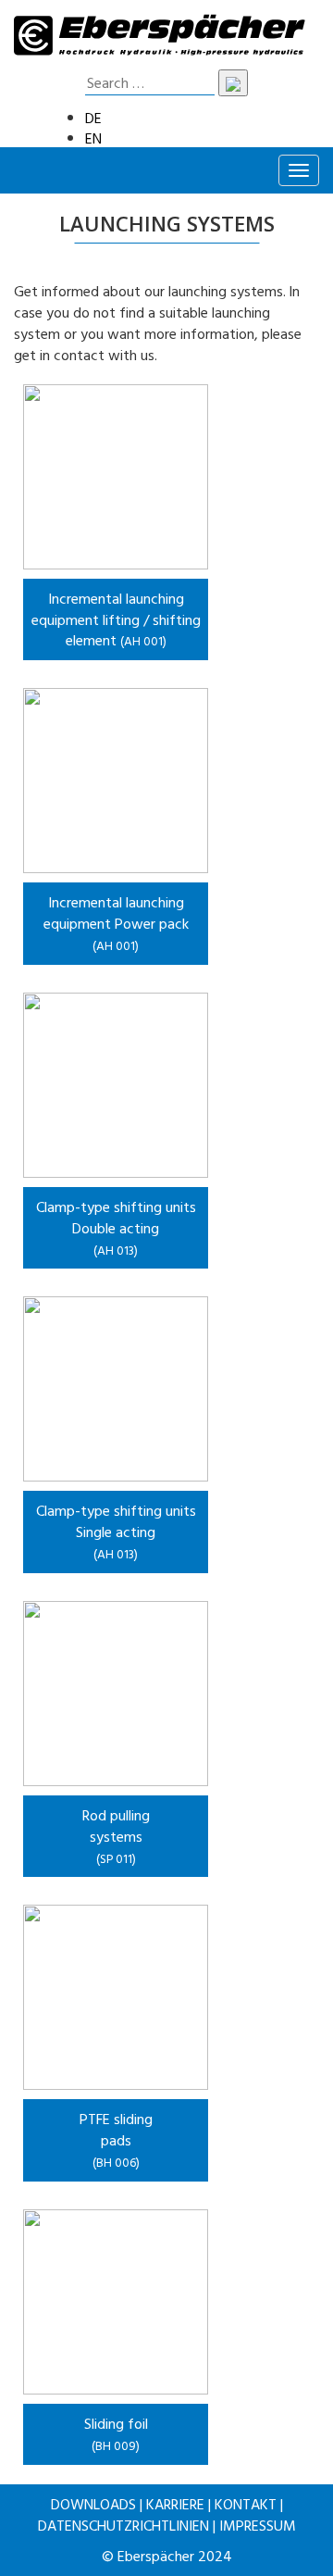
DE (93, 118)
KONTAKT (246, 2504)
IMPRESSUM (258, 2525)
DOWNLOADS (93, 2504)
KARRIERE (175, 2504)
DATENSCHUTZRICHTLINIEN (123, 2525)
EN (93, 138)
